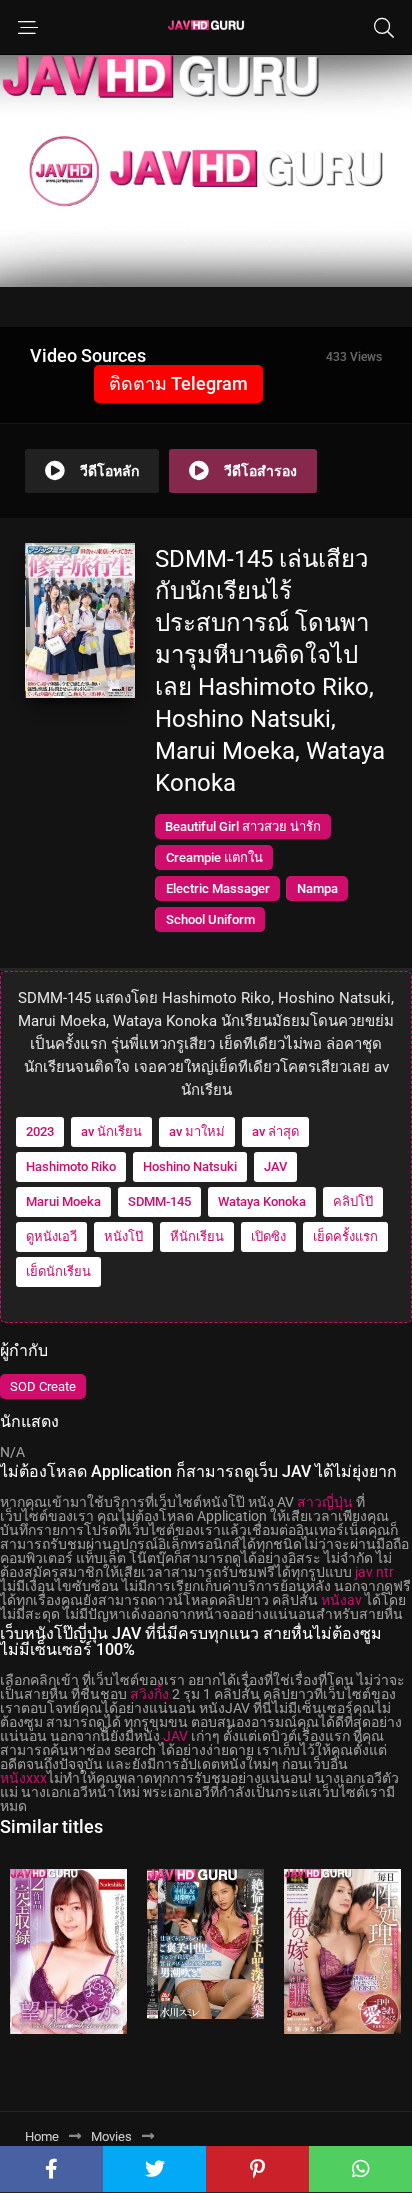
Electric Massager (218, 888)
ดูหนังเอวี (51, 1236)
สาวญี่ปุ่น (325, 1502)
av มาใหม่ (197, 1131)
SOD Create (43, 1386)
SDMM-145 (159, 1201)
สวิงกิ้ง (149, 1694)
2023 (40, 1131)
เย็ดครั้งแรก (345, 1236)
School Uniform (210, 919)
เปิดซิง (268, 1236)
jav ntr (374, 1572)
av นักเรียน (111, 1131)
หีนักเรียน (197, 1236)
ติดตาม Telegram (178, 383)
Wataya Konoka (262, 1201)
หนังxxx (23, 1778)
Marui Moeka (63, 1201)
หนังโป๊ (123, 1236)
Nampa (317, 888)
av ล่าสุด (275, 1131)
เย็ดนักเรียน (58, 1271)
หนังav (341, 1600)
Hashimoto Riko (71, 1166)
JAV (275, 1166)
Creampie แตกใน (214, 857)
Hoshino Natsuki (190, 1166)
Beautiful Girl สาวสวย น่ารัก (243, 826)
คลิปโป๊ (353, 1201)
